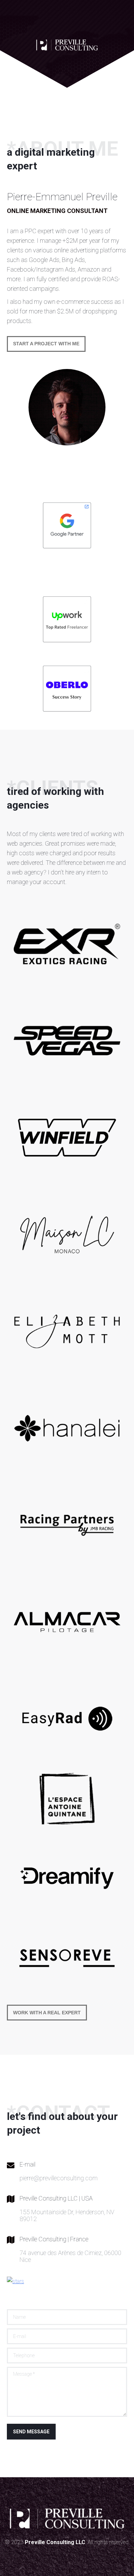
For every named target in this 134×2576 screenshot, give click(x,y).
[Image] (67, 619)
